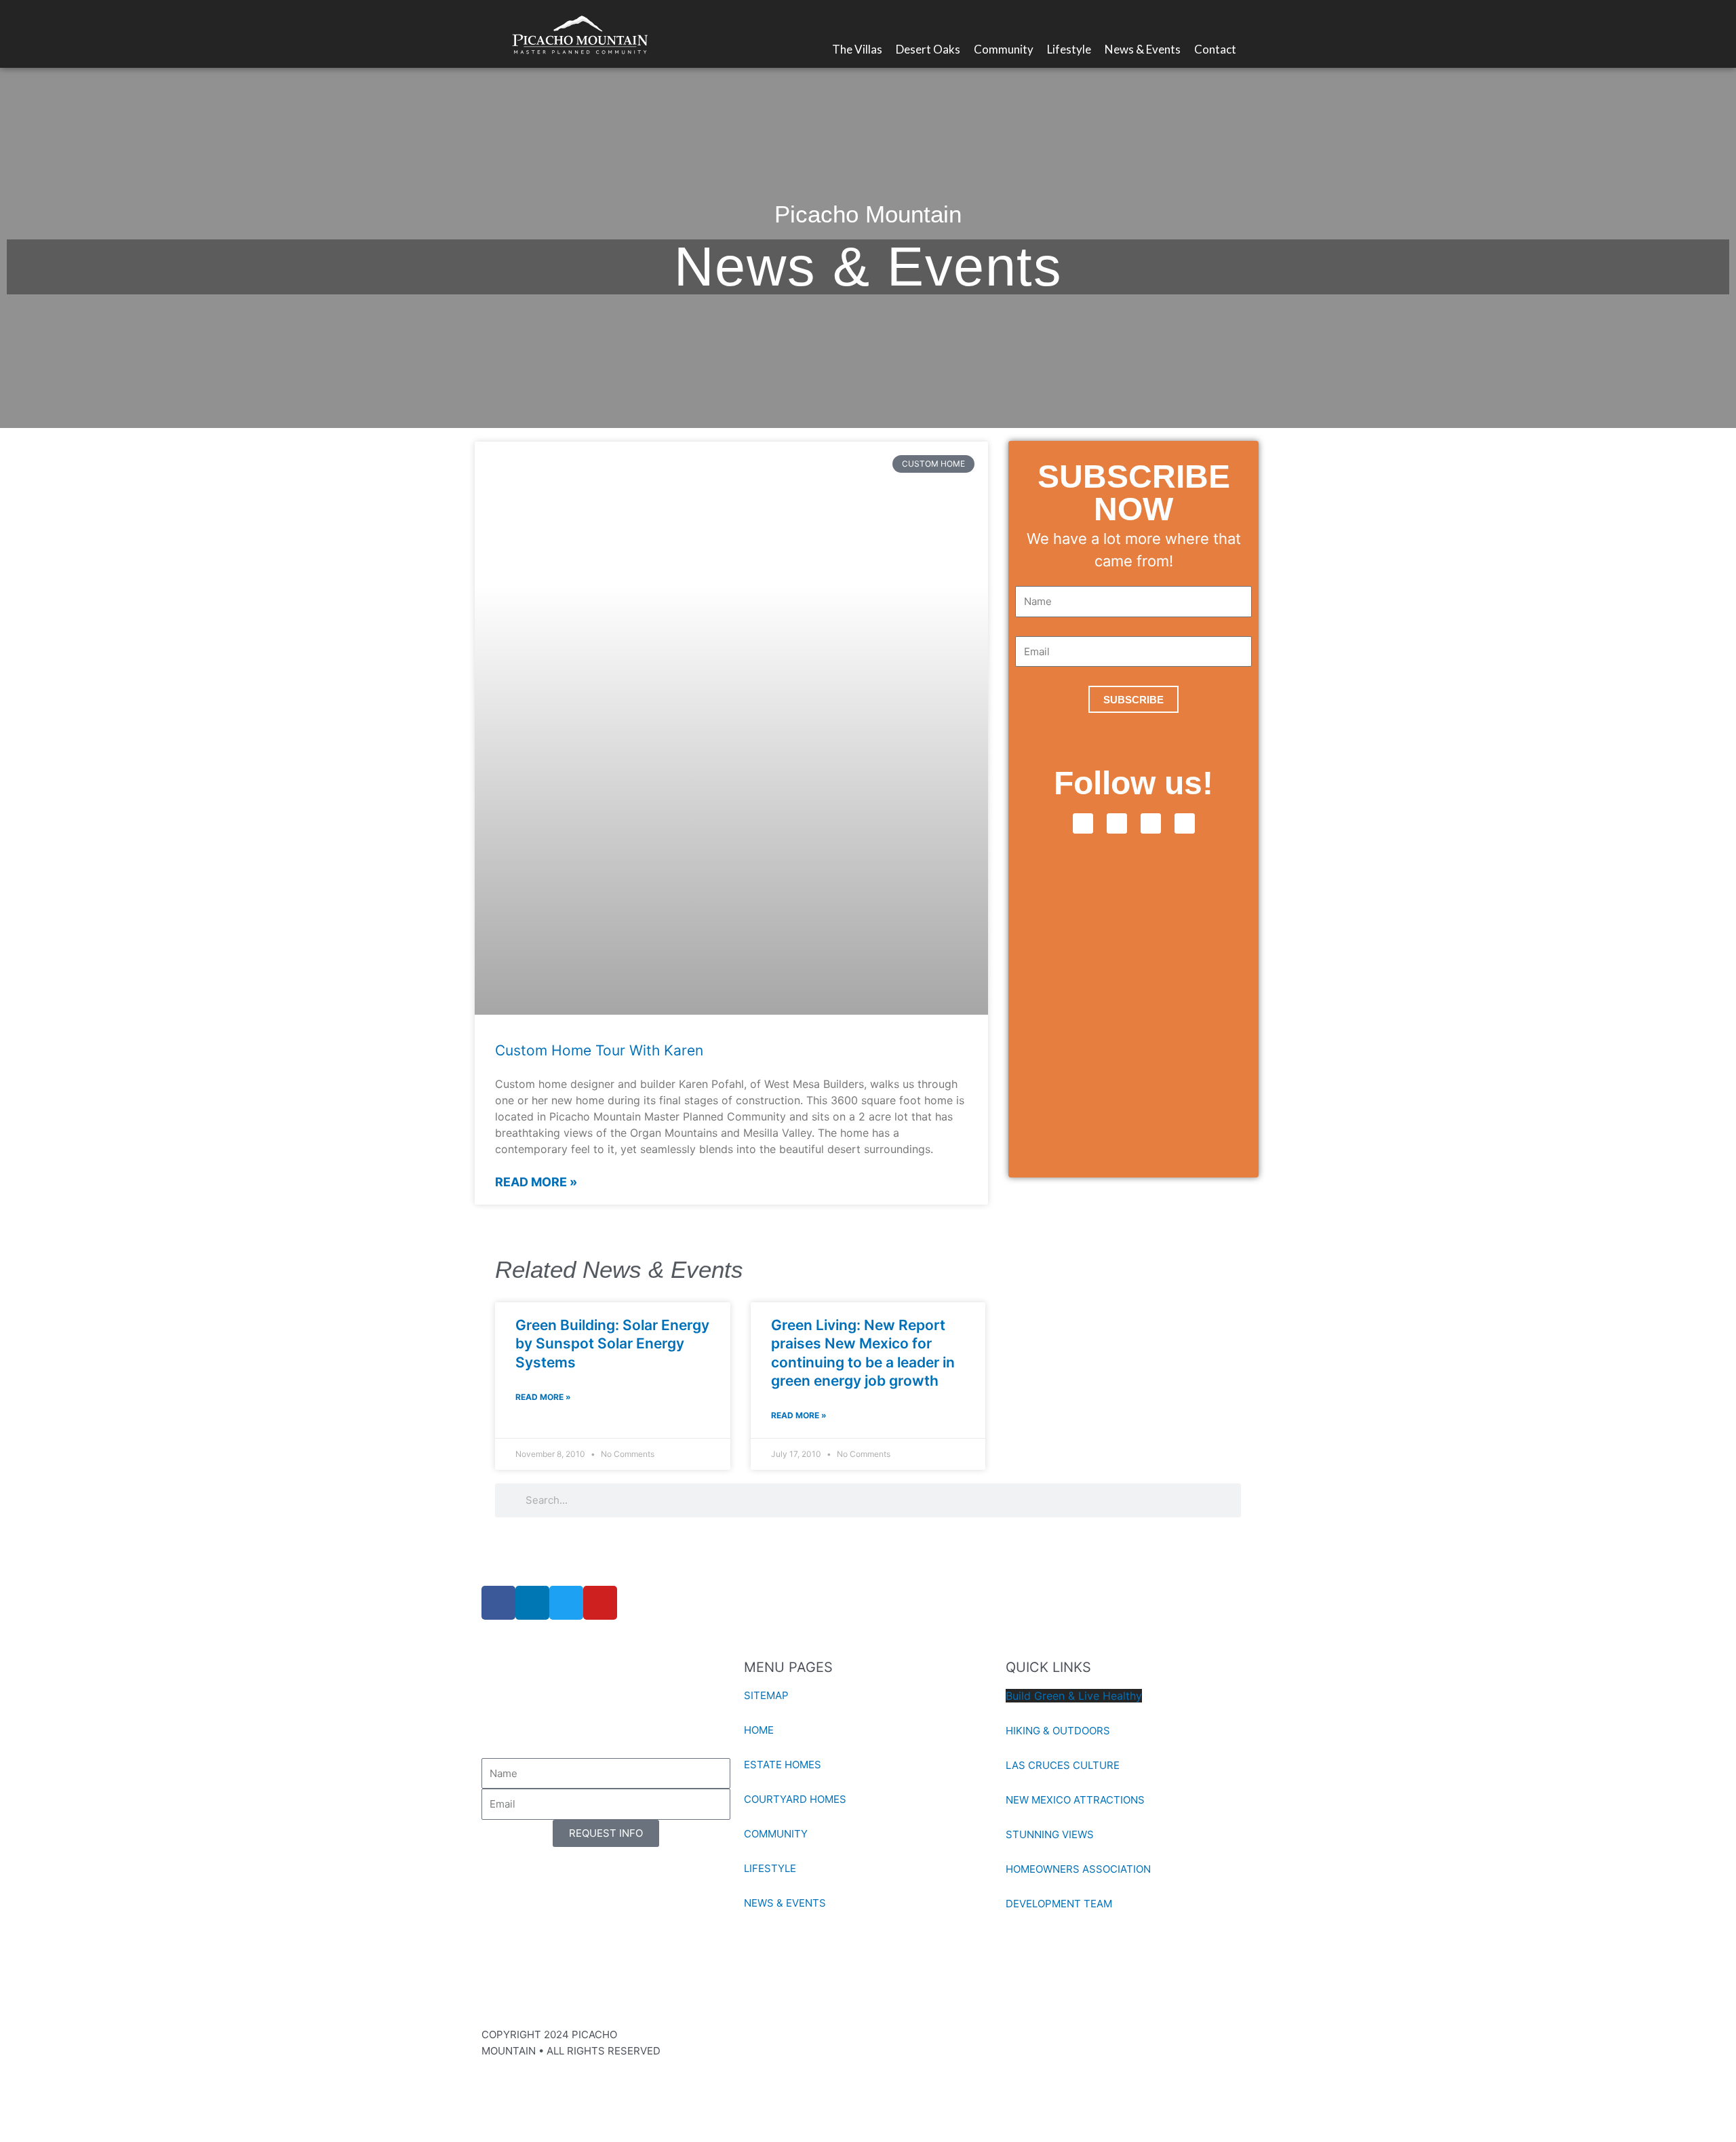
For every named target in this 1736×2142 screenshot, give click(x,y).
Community (1004, 49)
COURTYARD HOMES (795, 1799)
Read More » (536, 1182)
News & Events (1143, 49)
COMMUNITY (776, 1834)
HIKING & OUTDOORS (1058, 1731)
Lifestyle (1069, 49)
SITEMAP (766, 1695)
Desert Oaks (928, 49)
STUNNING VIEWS (1050, 1834)
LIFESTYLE (770, 1868)
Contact (1215, 49)
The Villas (857, 49)
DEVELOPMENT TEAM (1059, 1904)
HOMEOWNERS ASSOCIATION (1078, 1869)
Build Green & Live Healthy (1074, 1696)
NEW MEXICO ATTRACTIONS (1075, 1800)
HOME (759, 1730)
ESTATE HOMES (783, 1765)
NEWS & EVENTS (785, 1903)
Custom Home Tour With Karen (599, 1050)
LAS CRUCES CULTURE (1063, 1765)
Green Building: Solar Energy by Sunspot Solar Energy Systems (612, 1344)
